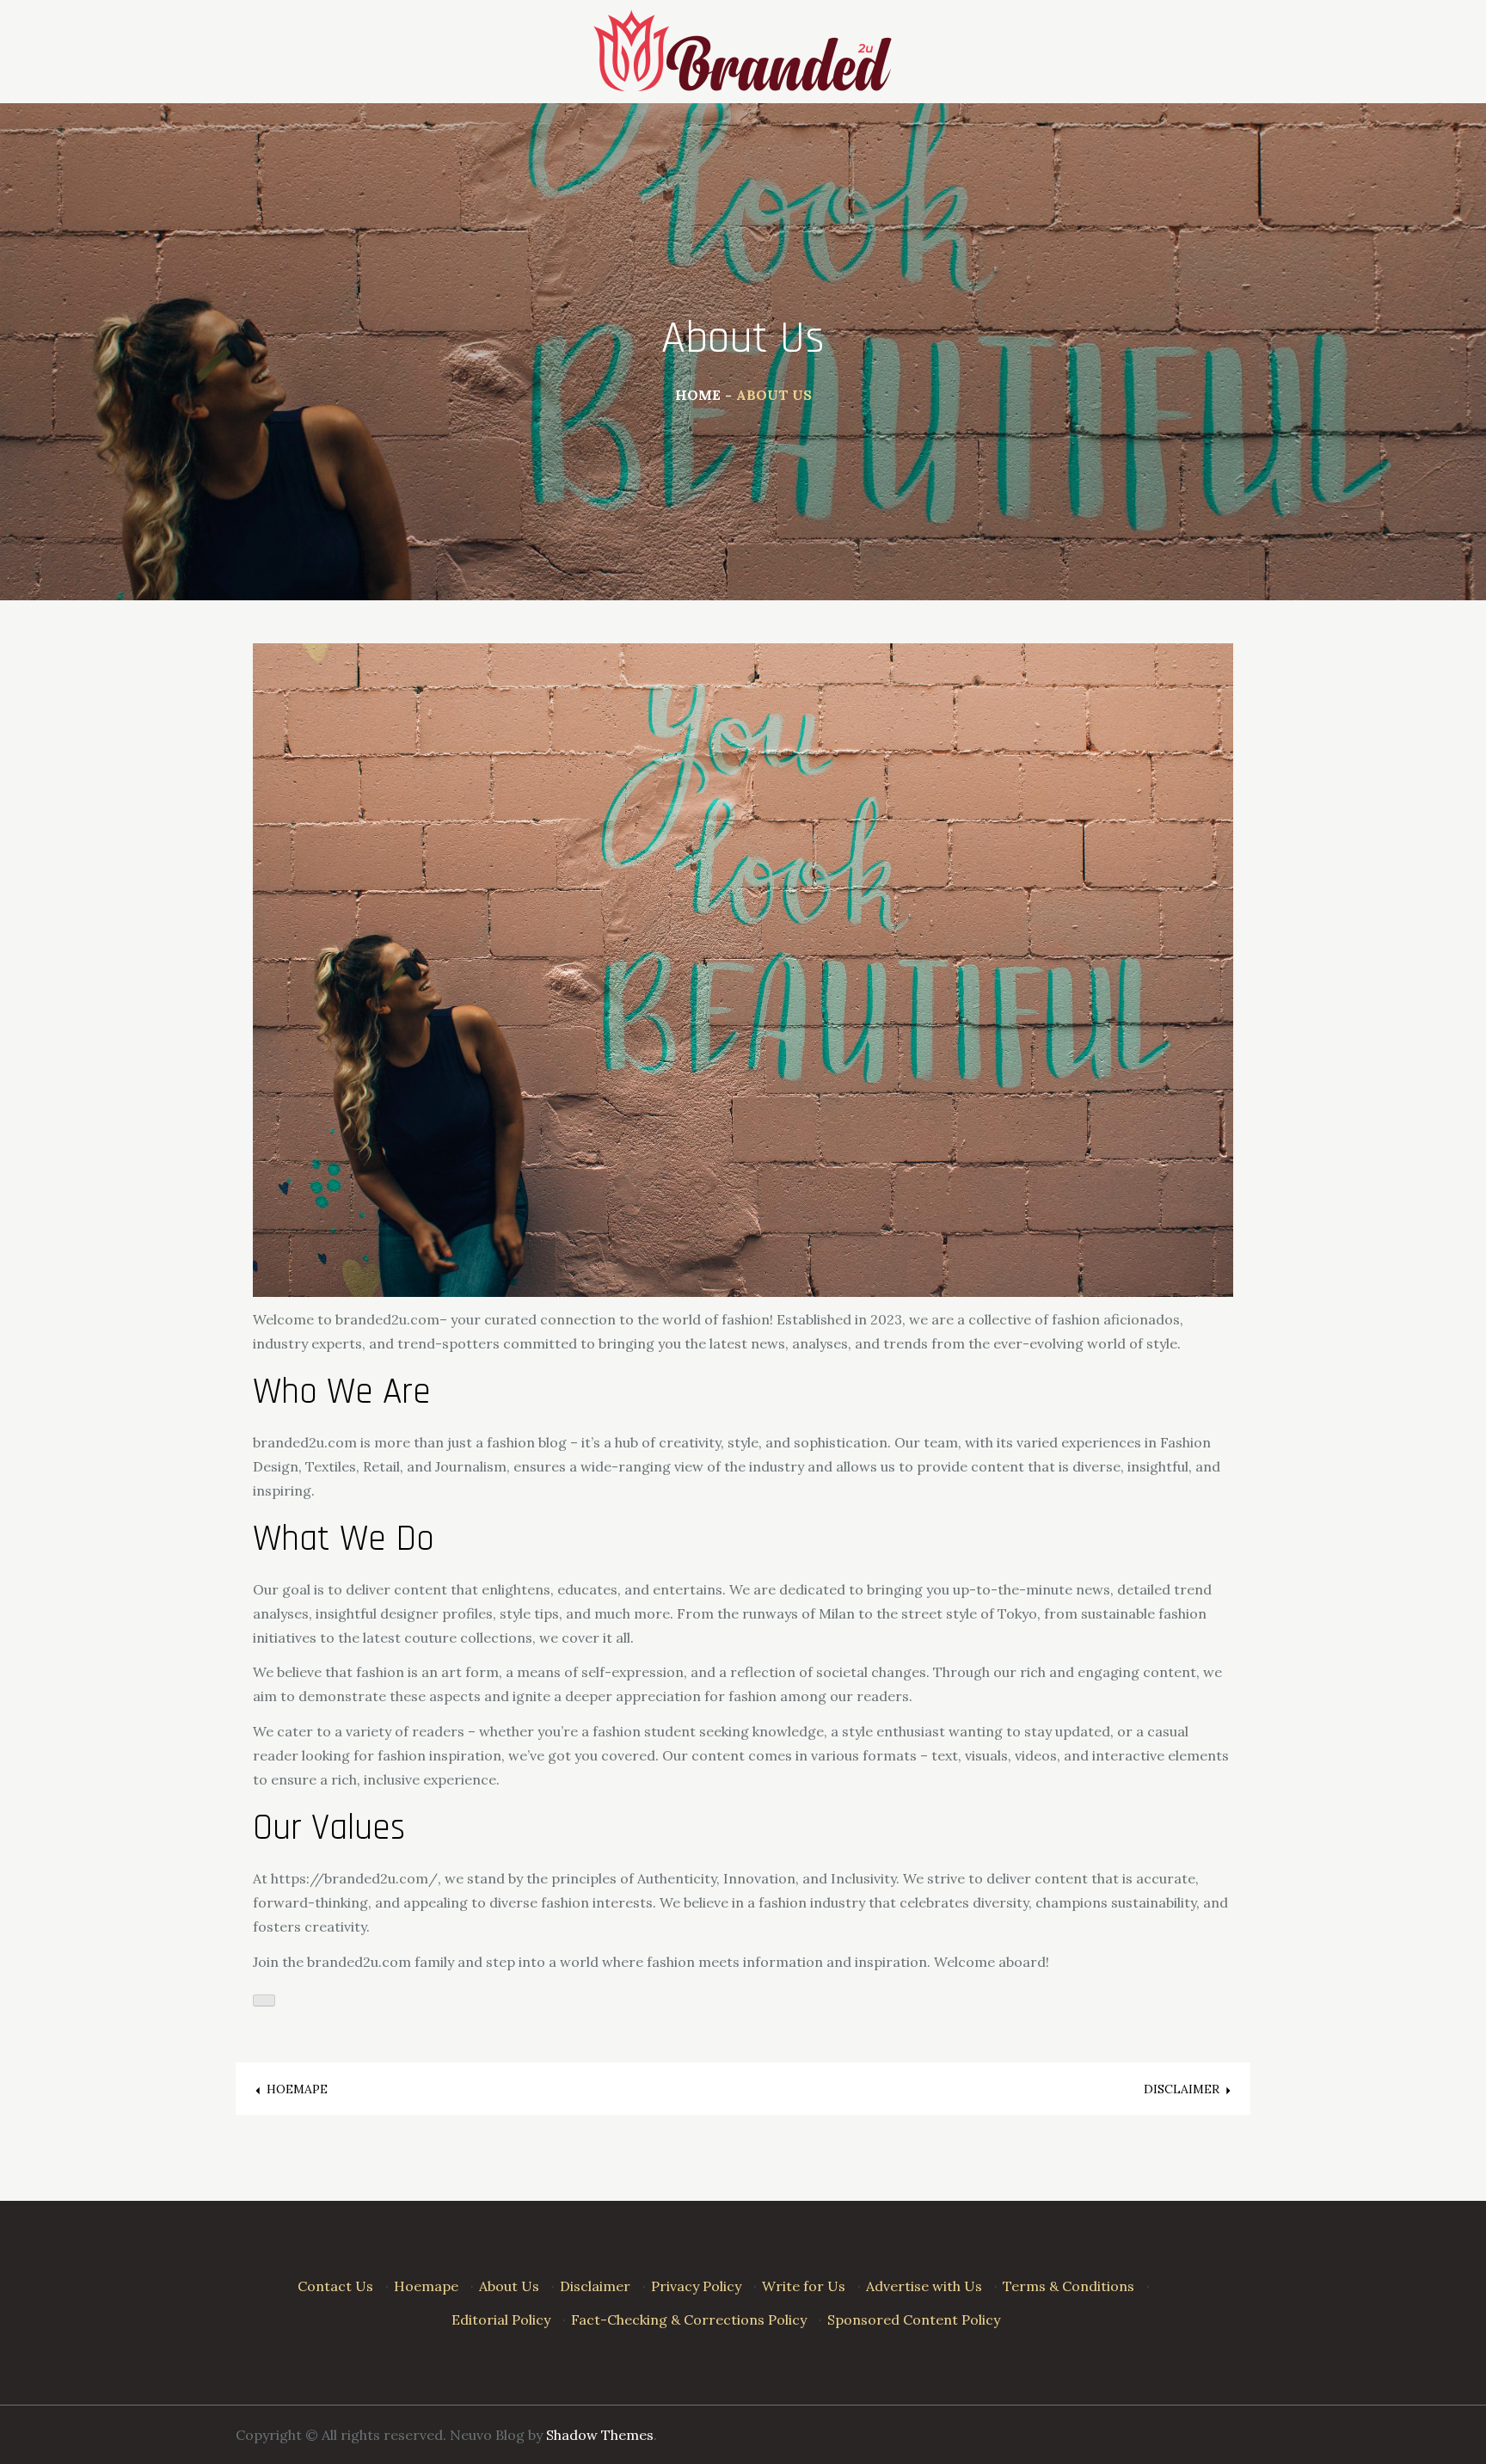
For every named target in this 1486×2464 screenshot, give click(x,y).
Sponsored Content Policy (914, 2320)
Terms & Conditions (1068, 2286)
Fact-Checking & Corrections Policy (689, 2320)
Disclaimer (595, 2286)
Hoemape (426, 2286)
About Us (509, 2286)
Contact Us (335, 2286)
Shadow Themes (600, 2435)
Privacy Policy (696, 2286)
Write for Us (804, 2286)
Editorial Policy (501, 2320)
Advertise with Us (924, 2286)
